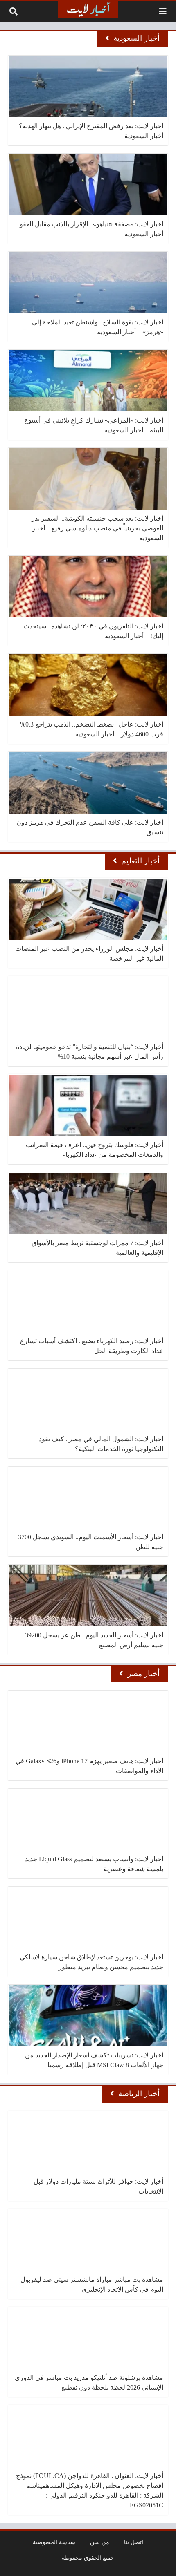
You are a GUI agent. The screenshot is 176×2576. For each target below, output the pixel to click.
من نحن (100, 2542)
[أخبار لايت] (88, 9)
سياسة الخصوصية (54, 2542)
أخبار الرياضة (139, 2094)
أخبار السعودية (137, 38)
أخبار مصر (143, 1674)
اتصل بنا (134, 2542)
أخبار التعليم (140, 861)
